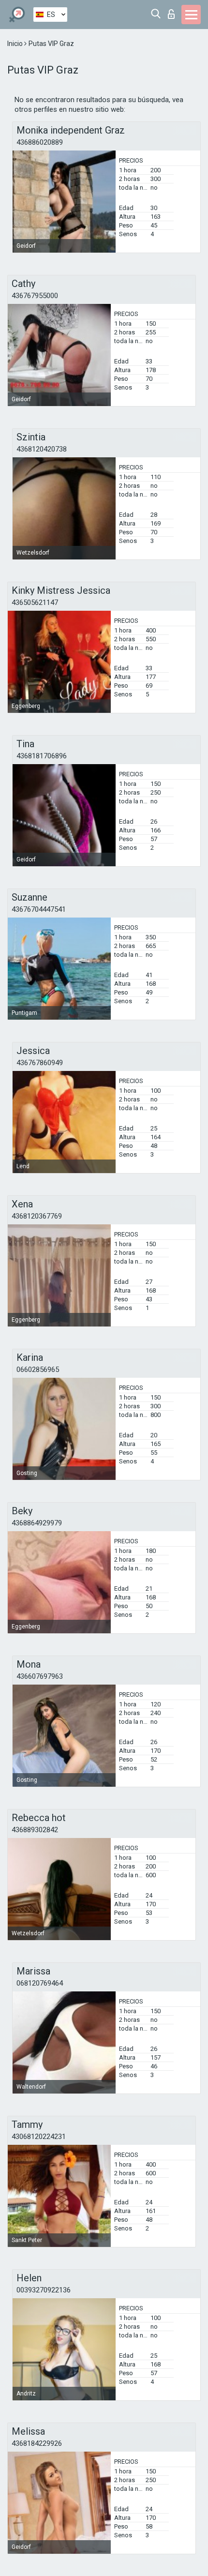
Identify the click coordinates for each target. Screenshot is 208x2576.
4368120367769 (37, 1216)
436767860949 (40, 1063)
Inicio (16, 44)
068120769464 (40, 1983)
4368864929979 (37, 1523)
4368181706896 (42, 756)
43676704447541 (39, 909)
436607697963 (40, 1676)
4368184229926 (37, 2443)
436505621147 (35, 603)
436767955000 (35, 296)
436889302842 (35, 1830)
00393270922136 (44, 2290)
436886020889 (40, 142)
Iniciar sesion (173, 11)
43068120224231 (39, 2137)
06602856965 (38, 1370)
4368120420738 (42, 449)
